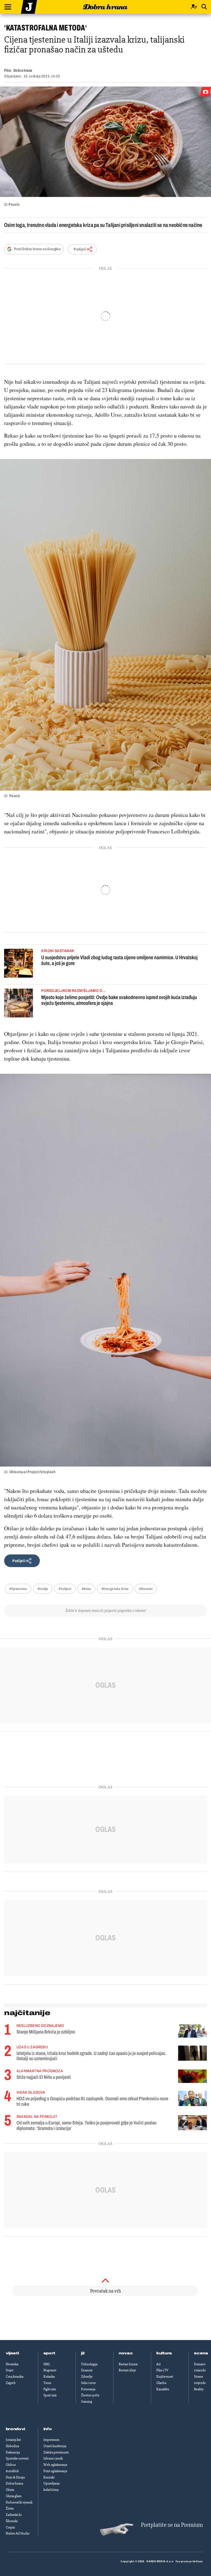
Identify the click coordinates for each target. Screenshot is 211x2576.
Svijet (10, 2370)
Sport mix (50, 2395)
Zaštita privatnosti (56, 2452)
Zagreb (11, 2383)
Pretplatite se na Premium (172, 2525)
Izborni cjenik (53, 2458)
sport (49, 2353)
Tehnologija (89, 2364)
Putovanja (88, 2389)
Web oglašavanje (55, 2465)
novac (126, 2353)
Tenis (47, 2383)
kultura (164, 2353)
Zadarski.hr (14, 2515)
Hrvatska (12, 2364)
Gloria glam (14, 2496)
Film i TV (162, 2370)
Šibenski (12, 2521)
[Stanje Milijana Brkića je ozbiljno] (192, 2031)
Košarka (49, 2377)
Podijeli (80, 249)
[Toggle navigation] (8, 7)
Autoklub (12, 2471)
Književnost (165, 2377)
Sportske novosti (17, 2458)
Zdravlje (87, 2377)
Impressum (51, 2440)
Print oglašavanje (55, 2471)
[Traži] (204, 7)
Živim (10, 2508)
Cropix (10, 2527)
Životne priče (90, 2395)
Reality (199, 2389)
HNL (47, 2364)
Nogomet (50, 2370)
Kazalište (163, 2389)
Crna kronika (15, 2377)
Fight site (50, 2389)
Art (159, 2364)
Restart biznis (128, 2364)
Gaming (87, 2402)
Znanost (87, 2370)
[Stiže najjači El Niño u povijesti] (192, 2076)
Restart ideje (127, 2370)
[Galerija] (105, 142)
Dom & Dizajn (15, 2477)
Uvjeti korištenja (55, 2446)
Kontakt (49, 2477)
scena (201, 2353)
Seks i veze (88, 2383)
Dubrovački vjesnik (19, 2502)
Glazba (161, 2383)
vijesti (12, 2353)
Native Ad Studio (18, 2533)
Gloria (10, 2490)
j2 (83, 2353)
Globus (11, 2465)
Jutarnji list (13, 2440)
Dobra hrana (14, 2483)
